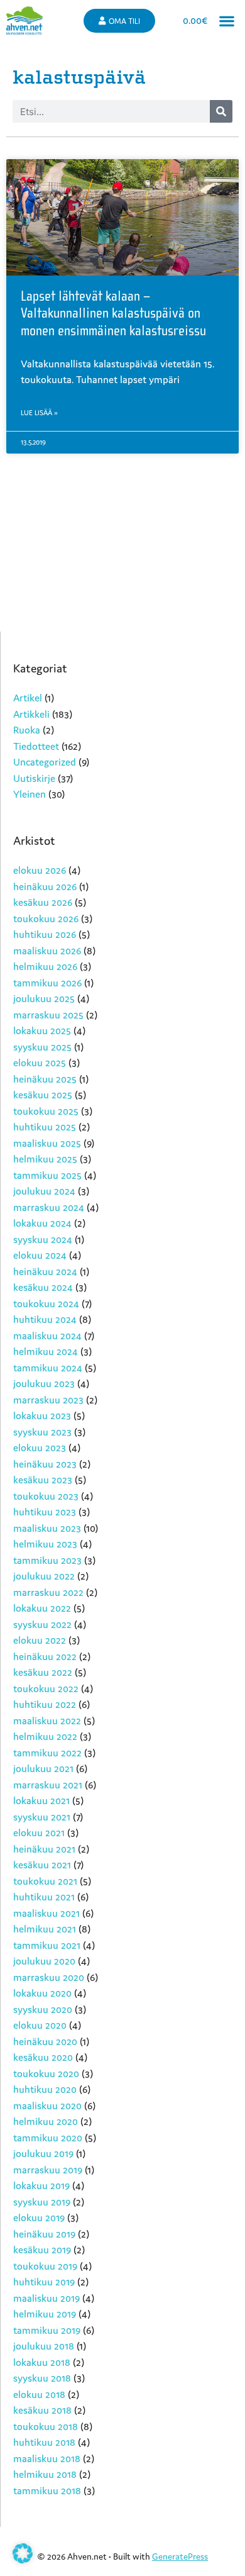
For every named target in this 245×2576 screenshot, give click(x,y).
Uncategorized (45, 762)
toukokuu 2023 (46, 1496)
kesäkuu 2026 (43, 902)
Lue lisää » (39, 413)
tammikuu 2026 (47, 983)
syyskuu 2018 (42, 2378)
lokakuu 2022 (42, 1608)
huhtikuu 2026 (45, 934)
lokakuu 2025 (42, 1030)
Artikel (28, 698)
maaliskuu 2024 (47, 1335)
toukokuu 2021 (45, 1881)
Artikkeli (31, 714)
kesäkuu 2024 (43, 1287)
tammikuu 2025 (47, 1175)
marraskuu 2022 (48, 1592)
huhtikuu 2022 (45, 1704)
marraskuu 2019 (48, 2170)
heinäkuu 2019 (44, 2234)
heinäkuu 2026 (45, 886)
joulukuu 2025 (44, 998)
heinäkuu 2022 (45, 1656)
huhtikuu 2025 (45, 1127)
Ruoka (27, 730)
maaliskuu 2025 (47, 1143)
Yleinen (30, 794)
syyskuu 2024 (43, 1239)
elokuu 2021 (39, 1832)
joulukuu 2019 (43, 2153)
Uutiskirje (34, 778)
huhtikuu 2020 (45, 2089)
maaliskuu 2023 (47, 1528)
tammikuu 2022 (47, 1753)
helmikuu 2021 (45, 1929)
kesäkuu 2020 (43, 2057)
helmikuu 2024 (46, 1351)
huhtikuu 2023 (45, 1512)
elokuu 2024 (40, 1255)
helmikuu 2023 (45, 1544)
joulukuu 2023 (44, 1383)
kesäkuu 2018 (42, 2410)
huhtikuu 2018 (44, 2442)
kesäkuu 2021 (42, 1865)
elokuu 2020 (40, 2025)
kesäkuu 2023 (43, 1480)
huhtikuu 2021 (44, 1897)
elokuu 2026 (40, 870)
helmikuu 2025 (45, 1159)
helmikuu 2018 (45, 2474)
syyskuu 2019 (42, 2202)
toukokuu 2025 (46, 1111)
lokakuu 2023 (42, 1415)
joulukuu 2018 (44, 2346)
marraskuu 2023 (48, 1400)
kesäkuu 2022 (43, 1672)
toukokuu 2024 (46, 1303)
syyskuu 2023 (42, 1432)
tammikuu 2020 (48, 2138)
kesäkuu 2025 (43, 1095)
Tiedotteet (36, 746)
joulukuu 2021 (43, 1768)
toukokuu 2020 (46, 2073)
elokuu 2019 (39, 2217)
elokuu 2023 (40, 1447)
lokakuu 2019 (41, 2185)
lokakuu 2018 (42, 2362)
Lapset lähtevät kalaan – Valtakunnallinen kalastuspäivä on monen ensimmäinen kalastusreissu (113, 314)
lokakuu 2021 (41, 1800)
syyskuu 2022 (42, 1624)
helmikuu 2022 (45, 1736)
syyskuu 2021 (42, 1817)
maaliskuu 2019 (46, 2298)
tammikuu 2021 (47, 1945)
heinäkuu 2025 (45, 1079)
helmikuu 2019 (45, 2314)
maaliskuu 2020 (47, 2105)
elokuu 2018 (39, 2394)
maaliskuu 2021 (46, 1913)
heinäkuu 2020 (45, 2041)
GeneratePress (180, 2556)
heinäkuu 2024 (45, 1271)
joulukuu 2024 (44, 1191)
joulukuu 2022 (44, 1576)
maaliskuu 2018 (47, 2458)
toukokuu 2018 (46, 2426)
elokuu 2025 (40, 1062)
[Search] (221, 111)
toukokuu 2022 (46, 1688)
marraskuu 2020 (49, 1977)
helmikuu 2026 (45, 966)
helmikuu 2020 (46, 2121)
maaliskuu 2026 (47, 951)
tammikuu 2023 (47, 1560)
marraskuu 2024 (49, 1207)
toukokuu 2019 (45, 2266)
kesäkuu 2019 (42, 2250)
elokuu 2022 (40, 1640)
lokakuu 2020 (42, 1993)
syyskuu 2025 (42, 1047)
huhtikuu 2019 (44, 2282)
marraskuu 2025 (48, 1015)
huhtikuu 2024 (45, 1319)
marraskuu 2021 (48, 1785)
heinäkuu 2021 (44, 1849)
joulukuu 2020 (44, 1961)
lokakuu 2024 (42, 1223)
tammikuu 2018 (47, 2490)
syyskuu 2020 (43, 2009)
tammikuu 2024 (48, 1368)
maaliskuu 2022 (47, 1720)
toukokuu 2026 (46, 918)
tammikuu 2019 (47, 2330)
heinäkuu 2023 (45, 1464)
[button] (226, 20)
